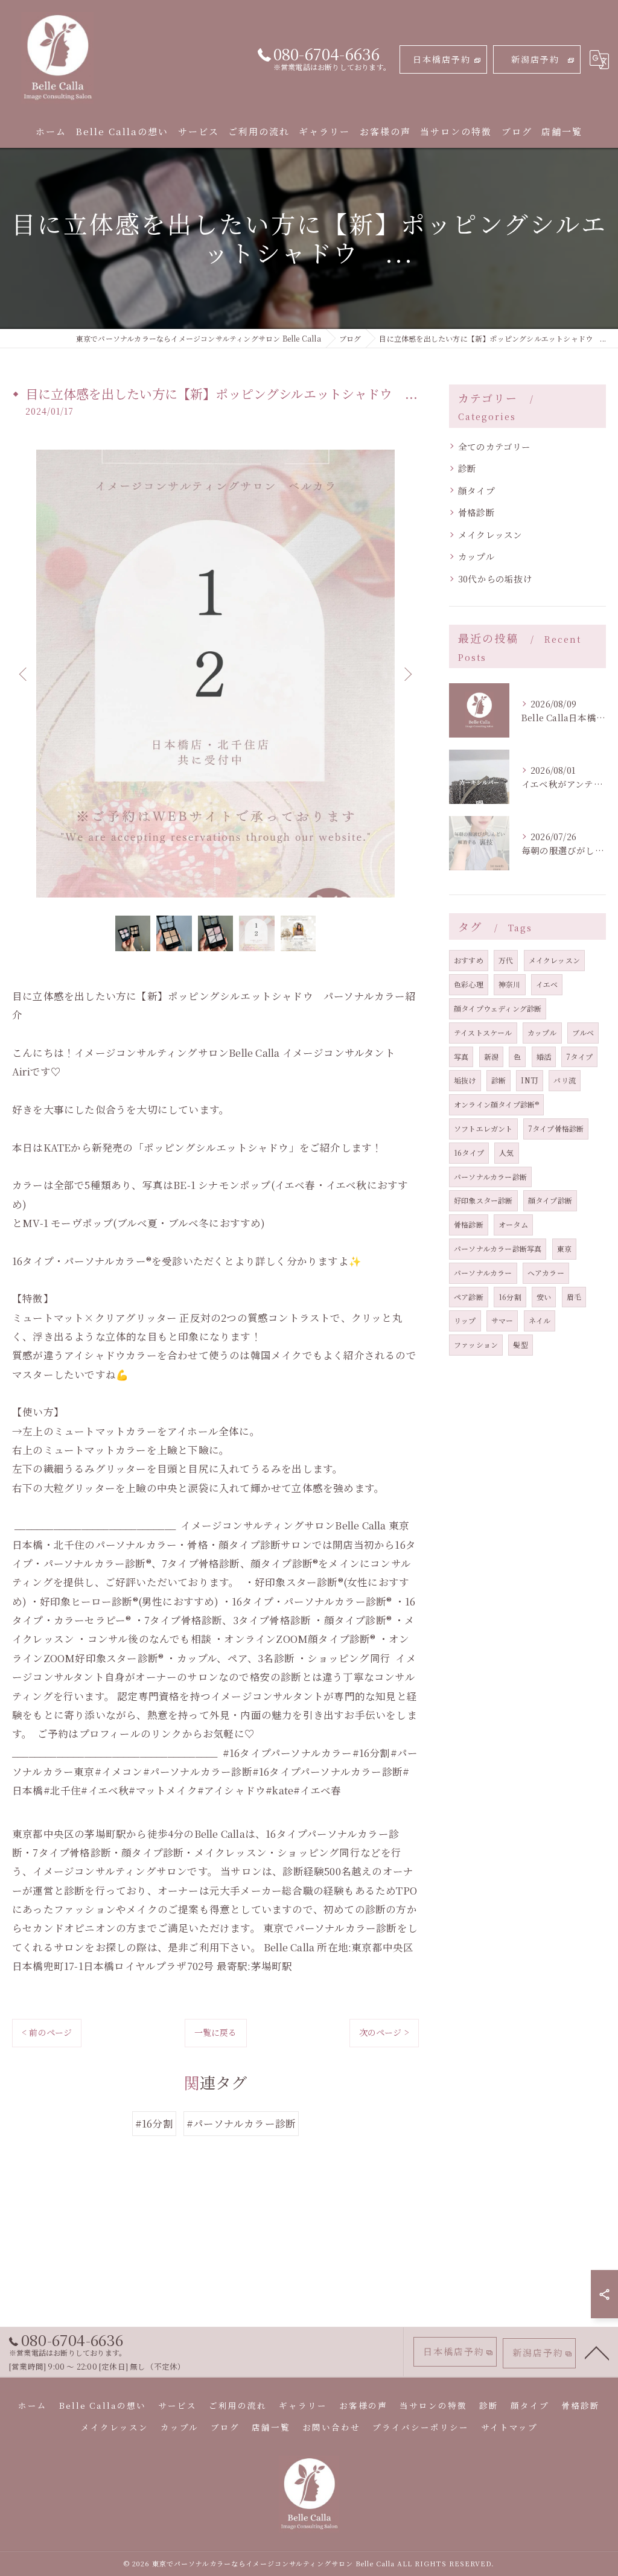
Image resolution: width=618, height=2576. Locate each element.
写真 (461, 1057)
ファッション (476, 1344)
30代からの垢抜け (495, 579)
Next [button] (407, 674)
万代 (506, 960)
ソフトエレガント (483, 1128)
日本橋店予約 (442, 59)
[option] (215, 674)
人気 (506, 1153)
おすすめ (469, 960)
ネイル (540, 1320)
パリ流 (565, 1080)
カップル (476, 556)
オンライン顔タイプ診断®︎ (496, 1104)
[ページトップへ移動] (597, 2352)
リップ (465, 1320)
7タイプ (579, 1057)
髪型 (520, 1344)
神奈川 (510, 984)
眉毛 (574, 1297)
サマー (502, 1320)
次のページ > (384, 2032)
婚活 (544, 1057)
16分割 (510, 1297)
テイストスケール (483, 1032)
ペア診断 (469, 1297)
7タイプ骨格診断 (556, 1128)
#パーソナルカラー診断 (241, 2123)
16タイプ (469, 1153)
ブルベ (583, 1032)
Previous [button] (24, 674)
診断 (467, 468)
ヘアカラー (546, 1273)
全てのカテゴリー (495, 446)
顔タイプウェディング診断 (498, 1008)
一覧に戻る (216, 2032)
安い (544, 1297)
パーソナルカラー (483, 1273)
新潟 (491, 1057)
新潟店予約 (535, 59)
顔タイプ (476, 490)
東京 (564, 1248)
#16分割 (154, 2123)
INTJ (530, 1080)
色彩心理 (469, 984)
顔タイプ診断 (550, 1200)
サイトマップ (509, 2427)
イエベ (547, 984)
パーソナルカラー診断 (490, 1177)
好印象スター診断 (483, 1200)
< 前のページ (47, 2032)
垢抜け (465, 1080)
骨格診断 (476, 512)
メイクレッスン (490, 534)
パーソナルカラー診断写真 (498, 1248)
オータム (513, 1224)
